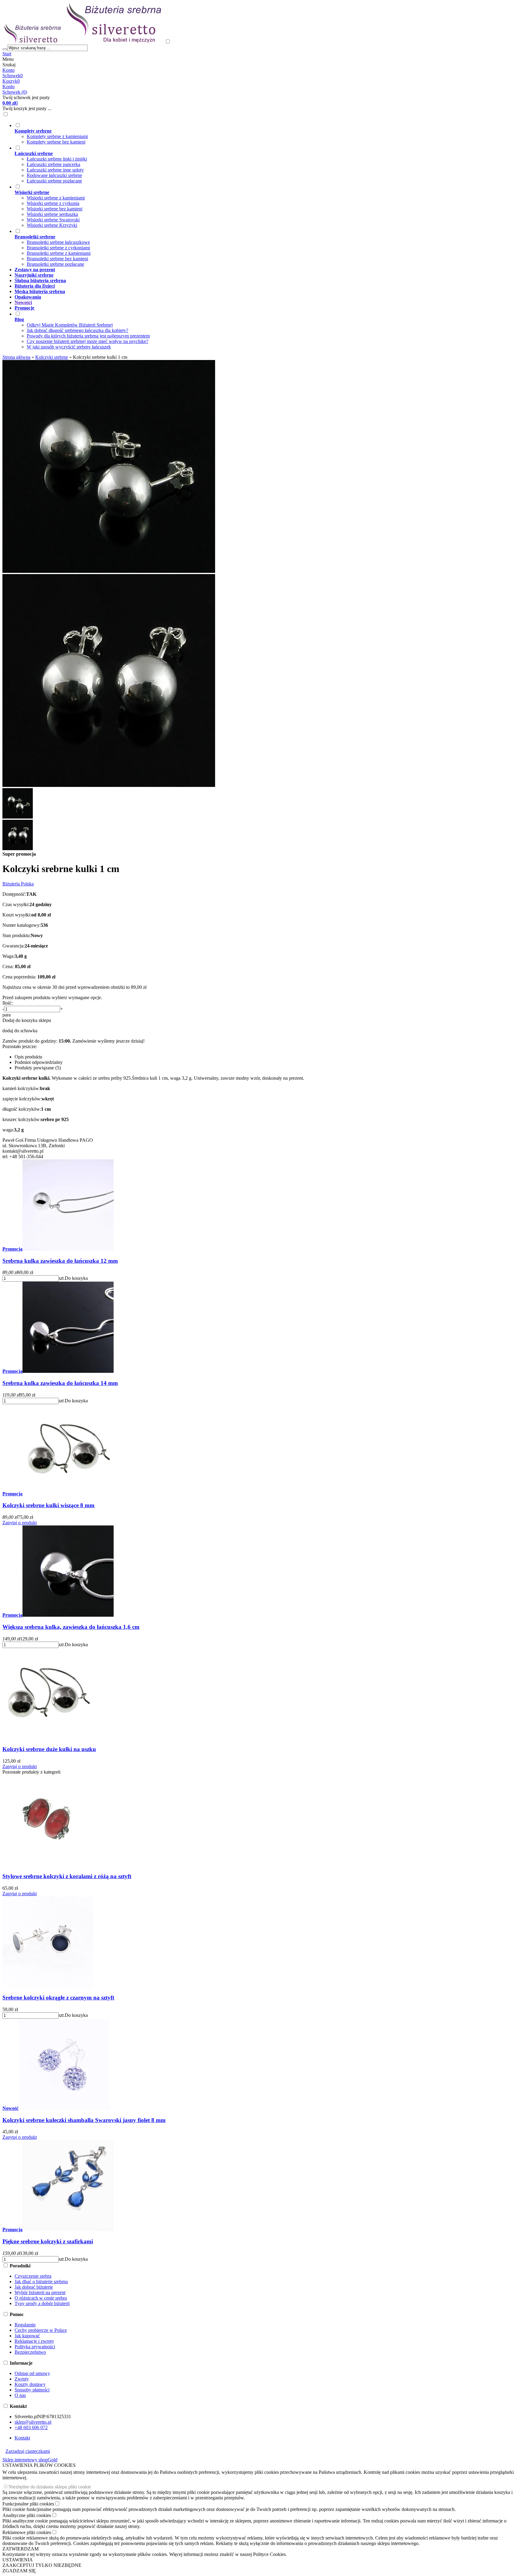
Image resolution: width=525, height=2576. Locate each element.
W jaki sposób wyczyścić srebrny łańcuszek (69, 347)
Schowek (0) (15, 92)
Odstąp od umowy (32, 2373)
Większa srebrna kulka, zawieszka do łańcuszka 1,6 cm (71, 1627)
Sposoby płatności (32, 2390)
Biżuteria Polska (18, 884)
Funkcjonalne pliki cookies (28, 2504)
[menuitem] (243, 133)
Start (7, 54)
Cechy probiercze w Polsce (41, 2330)
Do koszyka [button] (76, 1278)
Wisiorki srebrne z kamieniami (56, 198)
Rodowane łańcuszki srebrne (54, 175)
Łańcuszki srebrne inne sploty (55, 170)
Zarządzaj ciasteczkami (28, 2451)
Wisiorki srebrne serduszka (52, 214)
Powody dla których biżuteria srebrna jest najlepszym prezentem (88, 336)
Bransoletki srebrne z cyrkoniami (58, 248)
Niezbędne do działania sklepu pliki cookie (50, 2487)
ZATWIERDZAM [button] (21, 2549)
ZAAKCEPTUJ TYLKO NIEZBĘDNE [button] (42, 2565)
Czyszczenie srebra (33, 2276)
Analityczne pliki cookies (27, 2515)
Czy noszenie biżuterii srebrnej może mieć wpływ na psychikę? (87, 341)
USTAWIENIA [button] (18, 2560)
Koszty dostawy (30, 2384)
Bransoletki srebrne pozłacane (55, 264)
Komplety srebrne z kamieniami (57, 136)
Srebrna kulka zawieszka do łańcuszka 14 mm (60, 1383)
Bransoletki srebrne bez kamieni (57, 259)
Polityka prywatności (35, 2347)
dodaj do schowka (20, 1031)
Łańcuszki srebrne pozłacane (54, 181)
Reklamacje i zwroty (34, 2341)
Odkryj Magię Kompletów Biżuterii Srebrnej (70, 325)
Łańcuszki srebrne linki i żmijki (57, 159)
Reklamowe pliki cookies (27, 2532)
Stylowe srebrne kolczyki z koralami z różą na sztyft (67, 1876)
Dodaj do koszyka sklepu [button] (27, 1020)
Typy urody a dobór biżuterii (42, 2303)
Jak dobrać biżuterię (34, 2287)
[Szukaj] (5, 49)
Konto (9, 70)
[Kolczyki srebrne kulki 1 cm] (109, 571)
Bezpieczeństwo (30, 2352)
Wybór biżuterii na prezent (40, 2292)
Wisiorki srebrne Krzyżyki (52, 225)
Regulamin (25, 2325)
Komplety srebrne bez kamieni (56, 142)
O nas (20, 2395)
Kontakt (22, 2438)
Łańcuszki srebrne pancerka (53, 164)
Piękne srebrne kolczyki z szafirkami (48, 2241)
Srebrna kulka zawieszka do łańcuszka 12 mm (60, 1261)
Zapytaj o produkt (20, 1523)
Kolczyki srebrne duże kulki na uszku (49, 1749)
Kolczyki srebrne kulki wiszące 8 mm (48, 1505)
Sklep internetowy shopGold (30, 2460)
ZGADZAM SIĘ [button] (19, 2571)
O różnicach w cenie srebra (41, 2298)
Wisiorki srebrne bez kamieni (55, 209)
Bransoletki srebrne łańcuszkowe (58, 242)
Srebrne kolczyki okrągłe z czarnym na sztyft (58, 1998)
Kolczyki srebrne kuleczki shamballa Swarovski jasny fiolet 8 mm (84, 2120)
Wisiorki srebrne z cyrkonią (53, 203)
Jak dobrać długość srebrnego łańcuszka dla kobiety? (77, 330)
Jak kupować (27, 2336)
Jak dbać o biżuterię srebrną (41, 2282)
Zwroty (22, 2379)
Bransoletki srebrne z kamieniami (59, 253)
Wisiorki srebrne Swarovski (53, 220)
